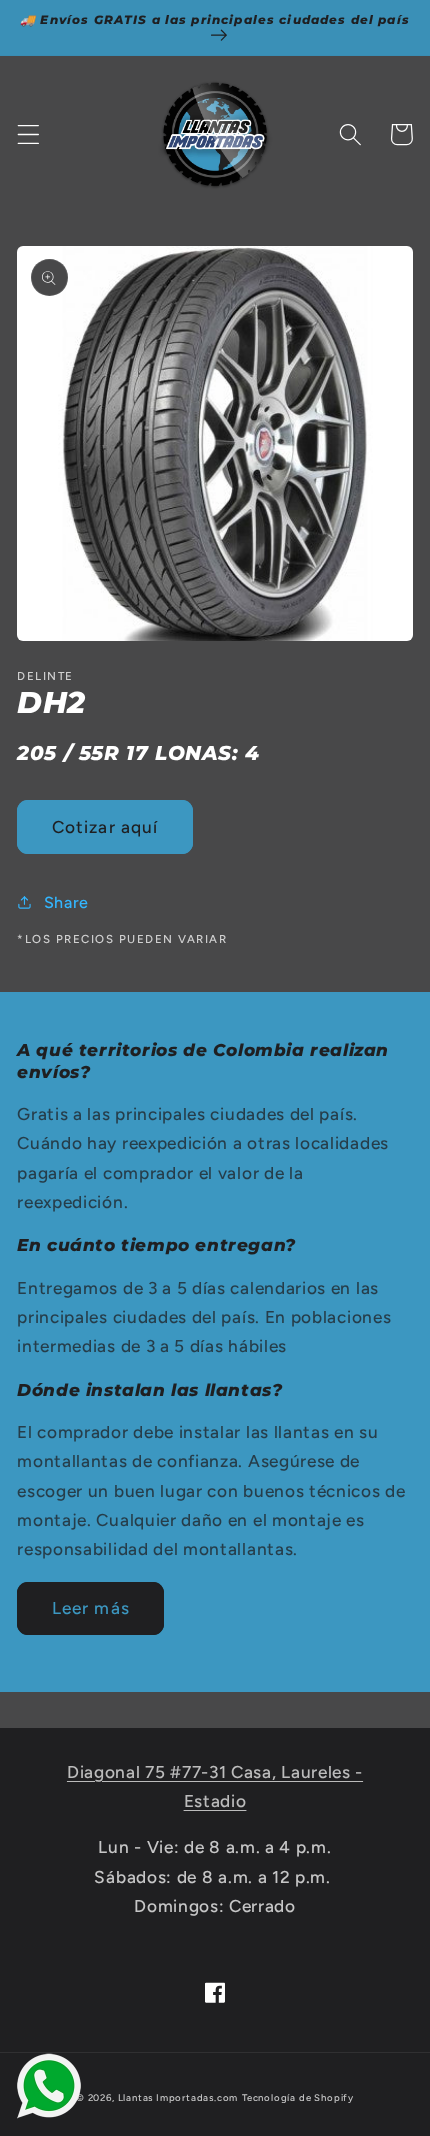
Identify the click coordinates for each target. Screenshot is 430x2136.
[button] (28, 134)
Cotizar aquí (105, 827)
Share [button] (66, 902)
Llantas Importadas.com (178, 2097)
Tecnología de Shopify (298, 2097)
